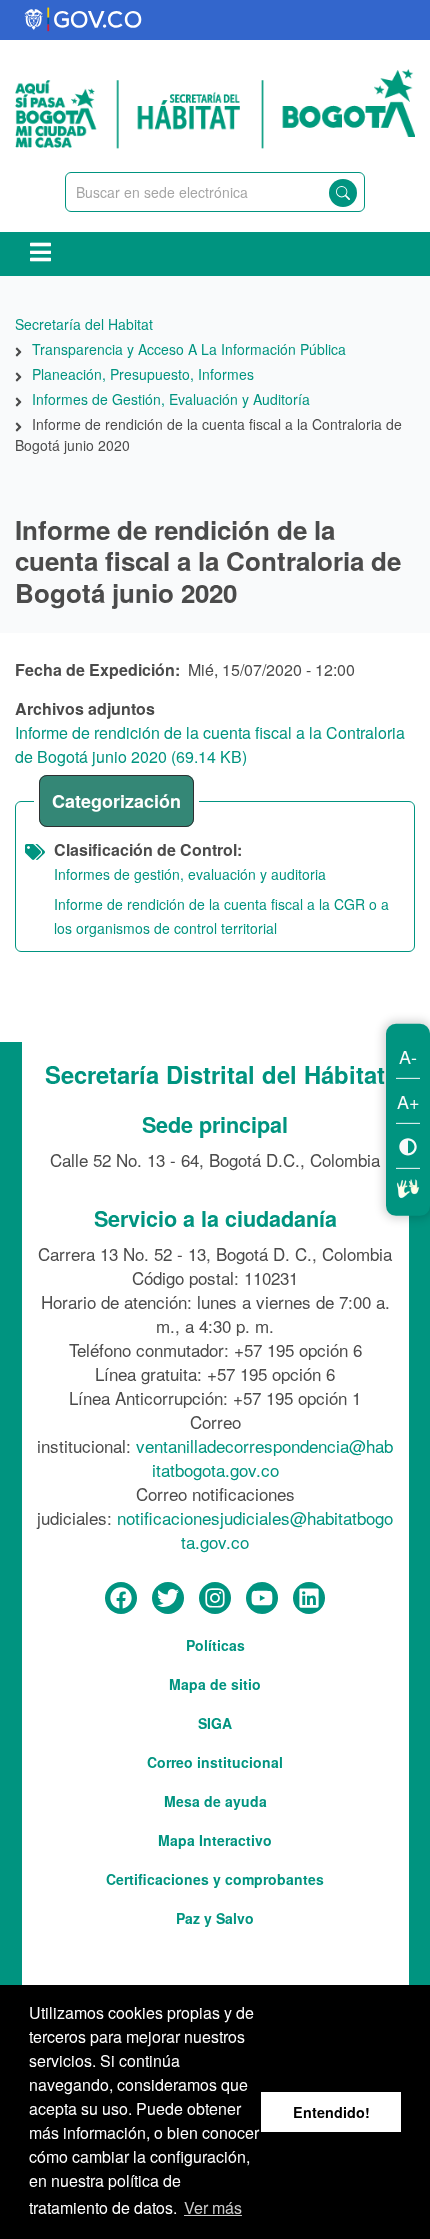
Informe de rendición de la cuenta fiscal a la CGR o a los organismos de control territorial (221, 916)
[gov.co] (84, 20)
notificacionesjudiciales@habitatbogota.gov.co (255, 1529)
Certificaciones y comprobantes (215, 1879)
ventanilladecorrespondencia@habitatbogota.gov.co (264, 1457)
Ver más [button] (213, 2207)
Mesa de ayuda (215, 1801)
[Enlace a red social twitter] (168, 1599)
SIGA (215, 1723)
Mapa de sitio (215, 1684)
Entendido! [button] (331, 2112)
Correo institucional (215, 1762)
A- (408, 1055)
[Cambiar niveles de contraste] (408, 1144)
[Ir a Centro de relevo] (408, 1185)
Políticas (215, 1645)
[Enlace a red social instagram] (215, 1599)
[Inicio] (215, 106)
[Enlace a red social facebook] (121, 1599)
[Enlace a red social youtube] (262, 1599)
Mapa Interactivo (215, 1840)
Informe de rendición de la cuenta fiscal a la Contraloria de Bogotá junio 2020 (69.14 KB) (210, 744)
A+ (408, 1100)
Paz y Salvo (215, 1918)
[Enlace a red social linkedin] (309, 1599)
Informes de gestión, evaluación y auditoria (190, 874)
